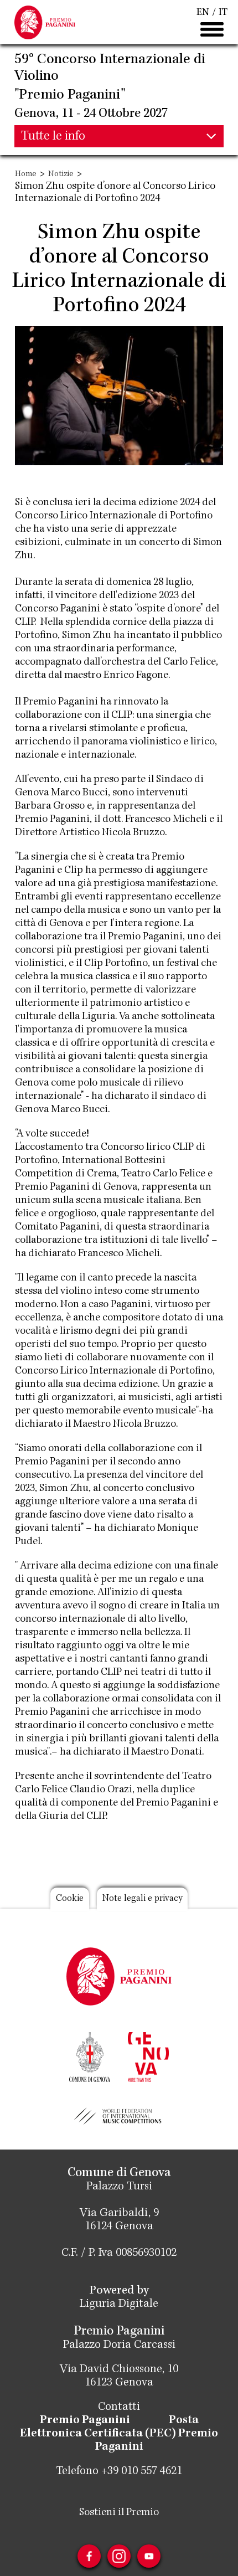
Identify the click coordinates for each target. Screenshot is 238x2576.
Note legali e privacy (142, 1899)
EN (203, 13)
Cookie (70, 1899)
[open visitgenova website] (148, 2056)
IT (223, 13)
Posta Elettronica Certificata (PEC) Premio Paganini (119, 2434)
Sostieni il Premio (119, 2513)
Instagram (119, 2556)
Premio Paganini (85, 2421)
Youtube (149, 2556)
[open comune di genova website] (90, 2056)
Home (26, 174)
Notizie (61, 174)
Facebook (89, 2556)
